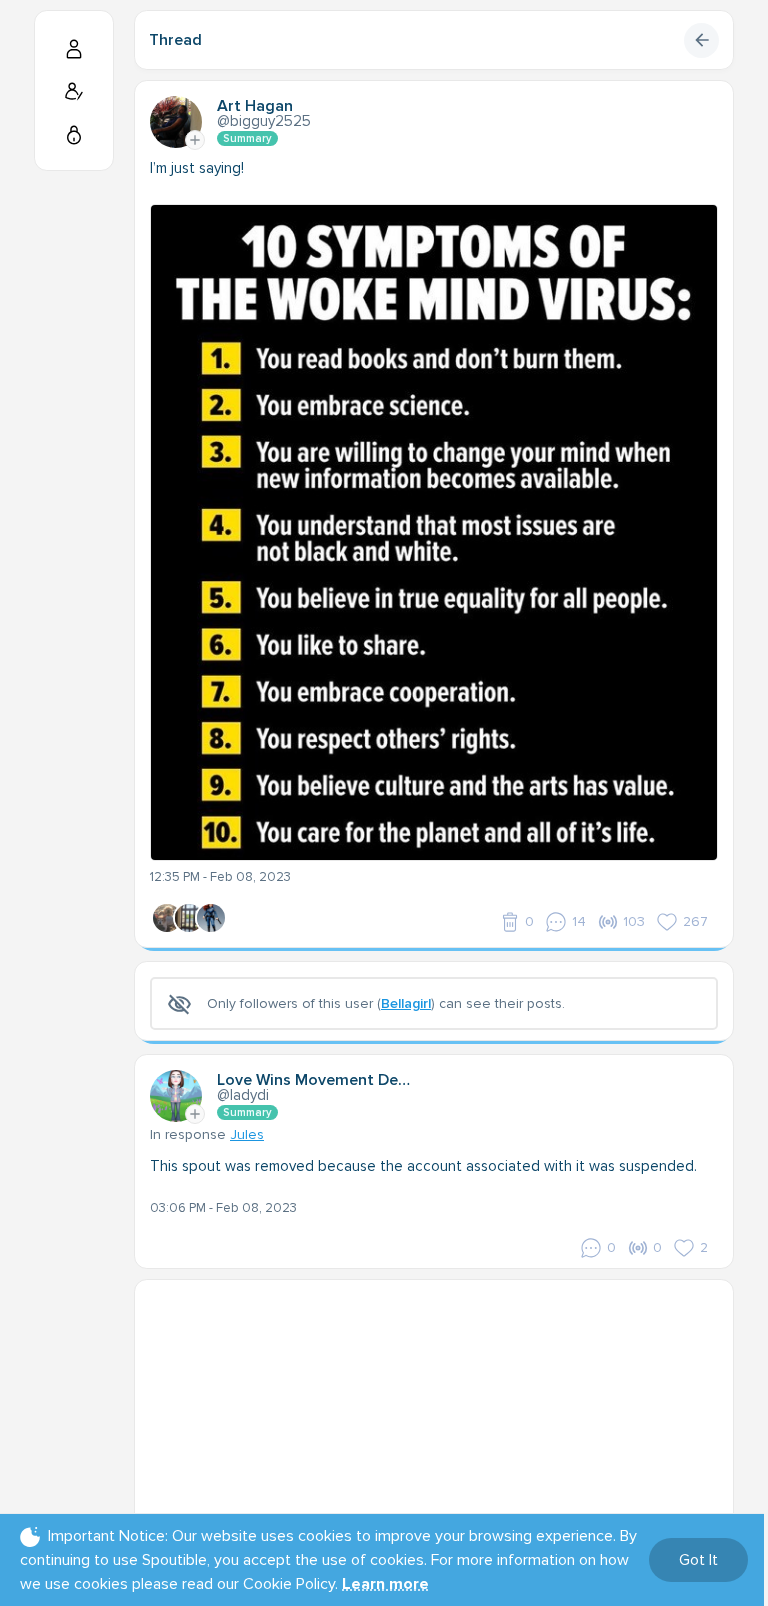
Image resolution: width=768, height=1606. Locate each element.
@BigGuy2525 (264, 121)
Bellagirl (406, 1003)
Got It (698, 1560)
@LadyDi (243, 1095)
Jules (247, 1134)
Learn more (385, 1584)
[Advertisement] (434, 1420)
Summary (247, 138)
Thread (175, 40)
